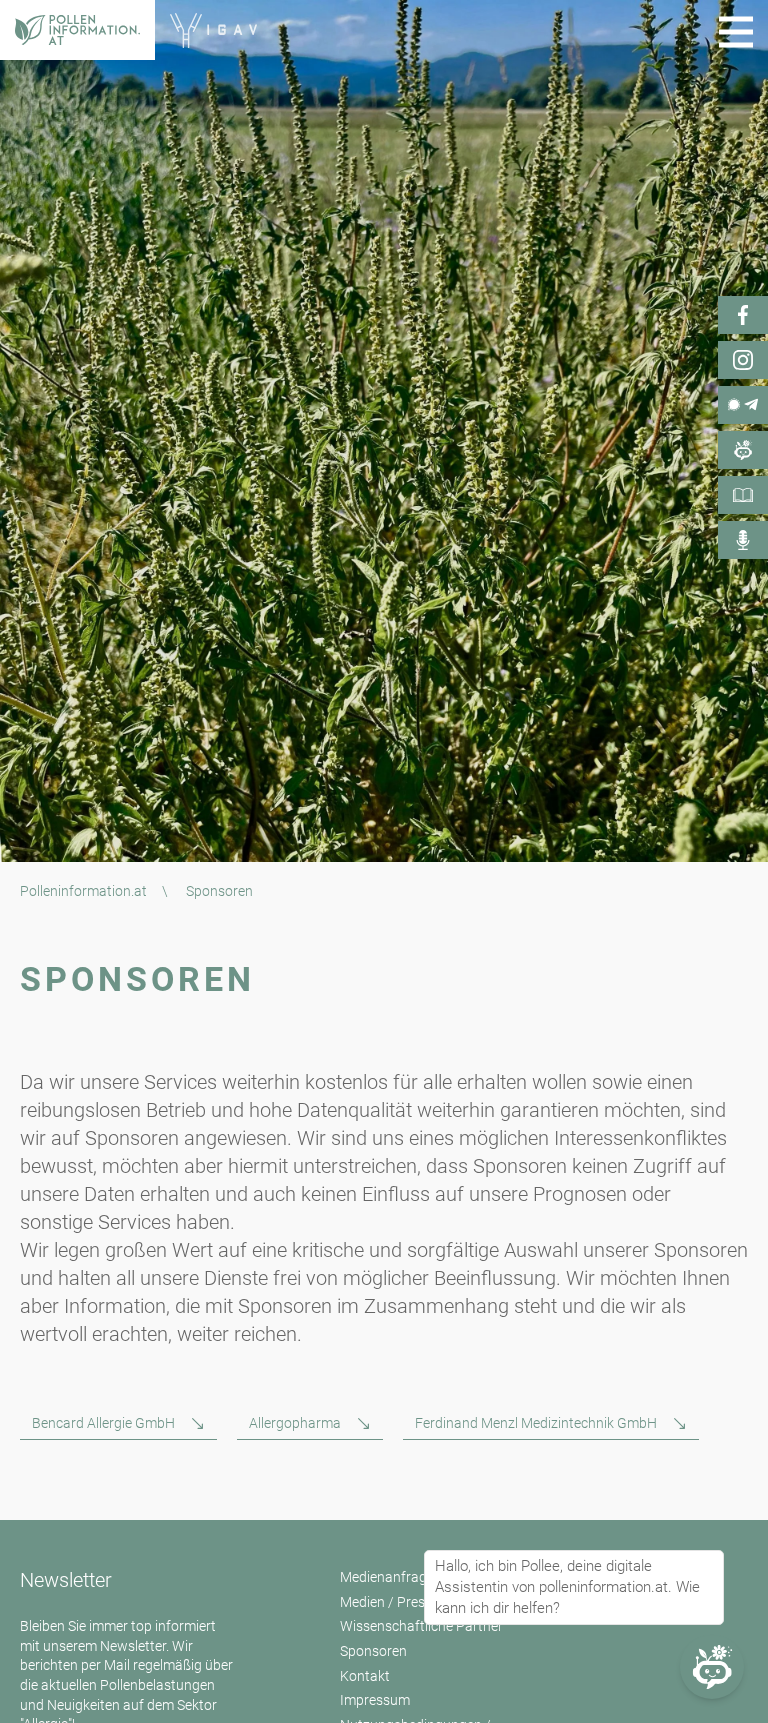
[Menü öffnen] (736, 32)
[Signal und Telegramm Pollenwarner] (743, 405)
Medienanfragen (391, 1577)
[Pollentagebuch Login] (743, 495)
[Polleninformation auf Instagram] (743, 360)
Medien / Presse (389, 1602)
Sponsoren (373, 1651)
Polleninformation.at (83, 891)
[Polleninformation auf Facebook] (743, 315)
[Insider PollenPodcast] (743, 540)
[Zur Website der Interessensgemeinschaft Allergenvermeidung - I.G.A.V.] (213, 30)
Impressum (375, 1700)
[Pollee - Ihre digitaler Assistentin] (743, 450)
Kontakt (365, 1676)
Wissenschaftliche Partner (421, 1626)
